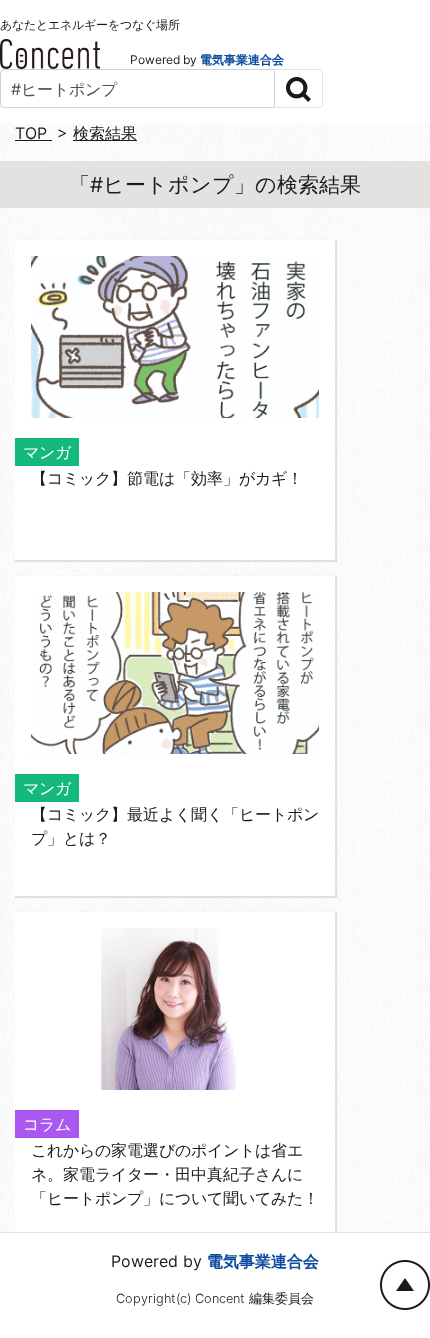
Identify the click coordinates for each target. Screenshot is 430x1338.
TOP (33, 133)
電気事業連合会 (242, 59)
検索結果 (105, 133)
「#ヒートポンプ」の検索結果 (215, 184)
